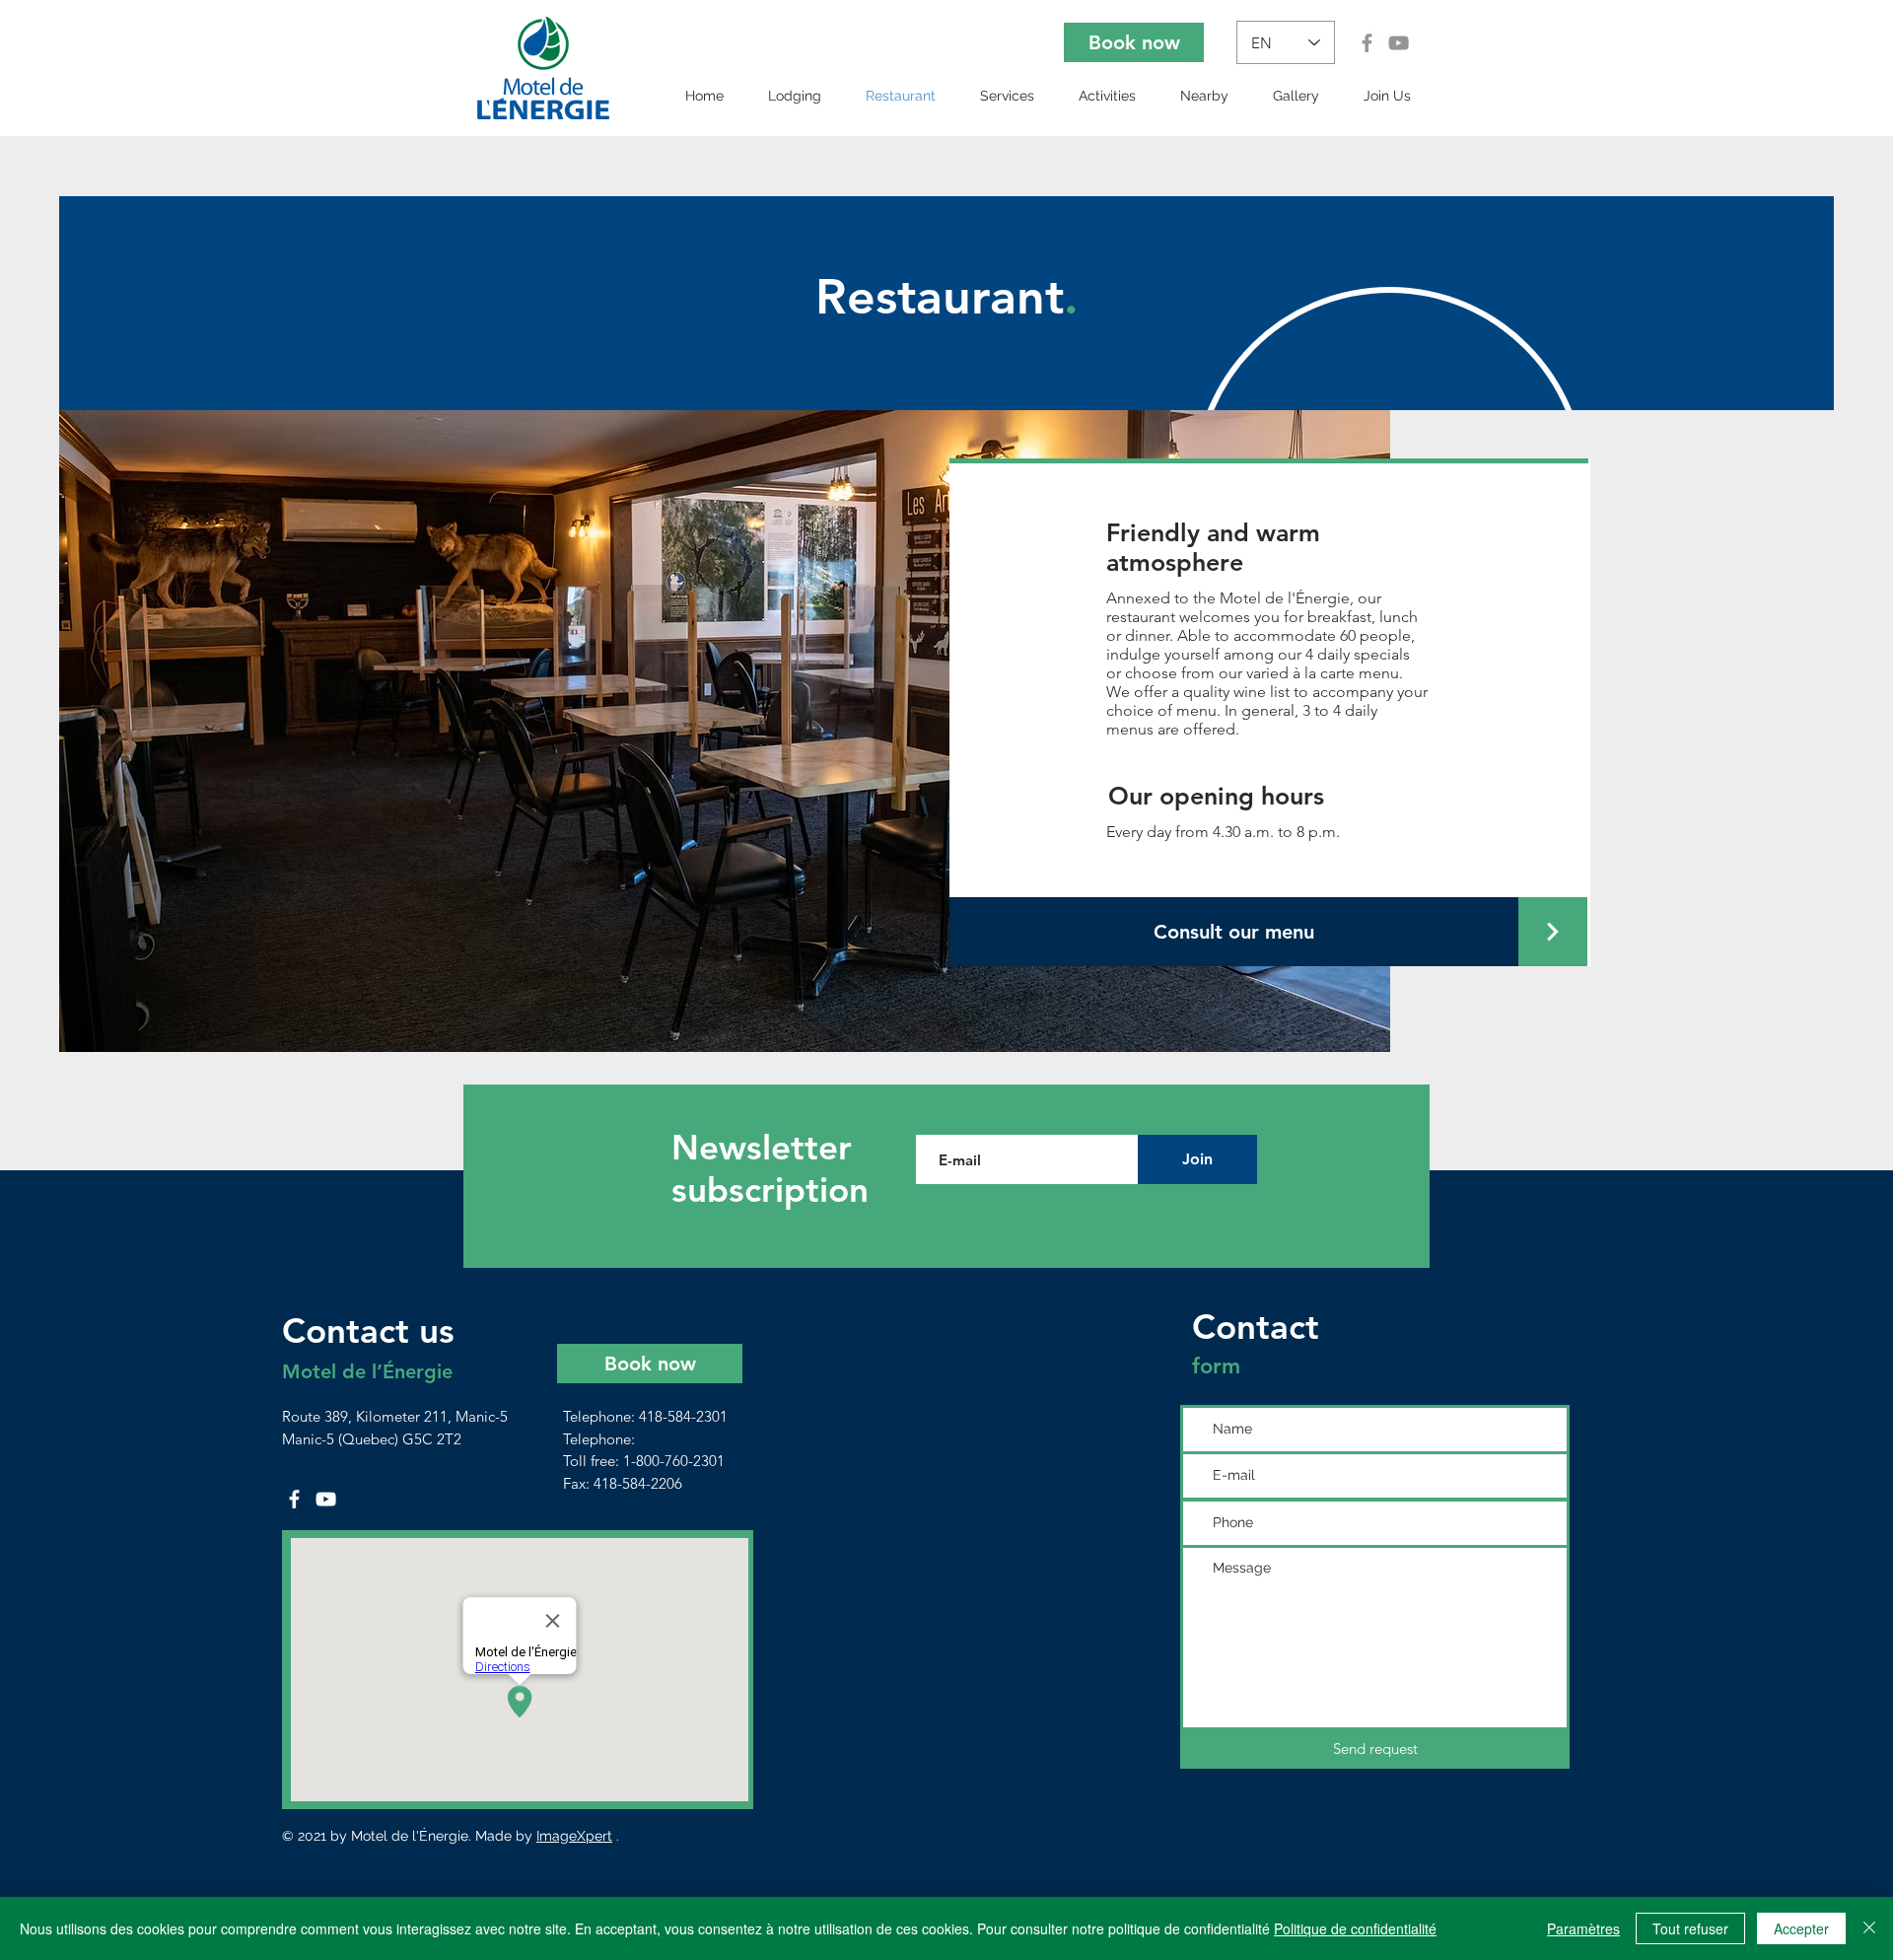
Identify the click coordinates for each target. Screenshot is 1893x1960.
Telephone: (601, 1439)
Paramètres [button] (1583, 1928)
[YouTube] (1399, 43)
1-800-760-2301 (674, 1461)
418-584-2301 (683, 1416)
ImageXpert (574, 1836)
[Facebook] (1367, 43)
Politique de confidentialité (1355, 1928)
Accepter (1801, 1928)
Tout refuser (1690, 1928)
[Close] (1869, 1928)
